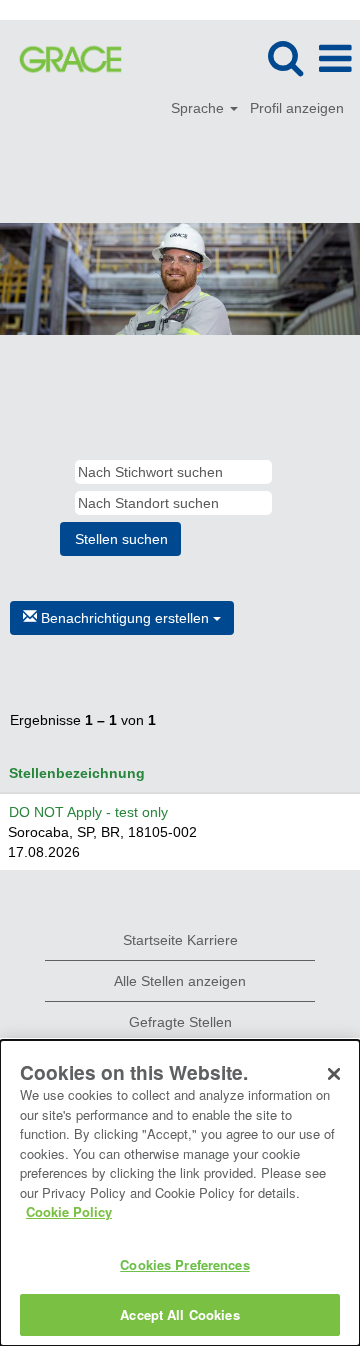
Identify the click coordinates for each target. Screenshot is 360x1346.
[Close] (334, 1074)
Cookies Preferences (184, 1264)
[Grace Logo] (63, 58)
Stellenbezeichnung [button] (77, 773)
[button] (335, 58)
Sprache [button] (199, 108)
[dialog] (180, 1193)
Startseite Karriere (180, 940)
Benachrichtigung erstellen (125, 618)
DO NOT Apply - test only (88, 812)
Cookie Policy (69, 1211)
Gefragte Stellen (180, 1022)
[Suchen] (285, 57)
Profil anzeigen (297, 108)
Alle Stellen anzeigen (180, 981)
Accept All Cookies (179, 1314)
